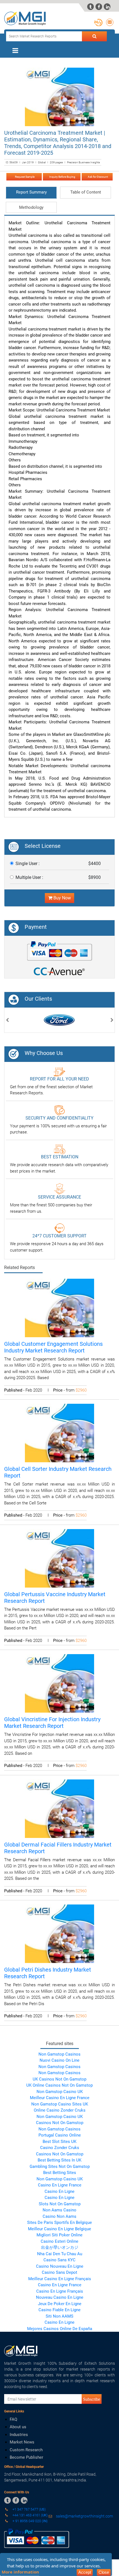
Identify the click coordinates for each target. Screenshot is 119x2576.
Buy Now (62, 898)
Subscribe (92, 2399)
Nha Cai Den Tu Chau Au (60, 2254)
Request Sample (24, 177)
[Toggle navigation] (15, 50)
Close (104, 2572)
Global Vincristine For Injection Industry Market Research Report (52, 1723)
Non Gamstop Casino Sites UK (60, 2104)
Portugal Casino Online (60, 2135)
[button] (7, 1021)
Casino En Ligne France (60, 2185)
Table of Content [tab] (86, 192)
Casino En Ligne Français (60, 2291)
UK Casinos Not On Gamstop (59, 2079)
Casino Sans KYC (59, 2260)
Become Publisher (26, 2457)
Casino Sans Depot (59, 2272)
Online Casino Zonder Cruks (60, 2110)
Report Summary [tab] (31, 192)
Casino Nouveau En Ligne (60, 2266)
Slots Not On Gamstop (60, 2204)
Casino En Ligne (59, 2191)
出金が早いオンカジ (60, 2247)
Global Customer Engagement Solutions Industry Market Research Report (53, 1347)
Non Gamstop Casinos (59, 2054)
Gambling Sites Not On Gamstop (60, 2166)
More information (20, 2572)
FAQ (13, 2419)
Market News (22, 2442)
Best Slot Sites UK (59, 2142)
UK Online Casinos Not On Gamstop (59, 2085)
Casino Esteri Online (59, 2241)
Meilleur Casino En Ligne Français (60, 2279)
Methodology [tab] (31, 207)
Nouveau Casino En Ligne (60, 2297)
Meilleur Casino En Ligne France (60, 2098)
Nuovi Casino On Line (59, 2060)
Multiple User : (29, 877)
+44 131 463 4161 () (30, 2515)
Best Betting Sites (60, 2173)
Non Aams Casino (59, 2210)
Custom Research (26, 2450)
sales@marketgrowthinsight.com (84, 2516)
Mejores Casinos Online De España (60, 2329)
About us (18, 2427)
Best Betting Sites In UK (59, 2160)
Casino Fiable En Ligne (59, 2310)
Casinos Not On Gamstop (60, 2123)
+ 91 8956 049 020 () (30, 2521)
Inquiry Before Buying (62, 177)
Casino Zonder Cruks (60, 2148)
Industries (19, 2435)
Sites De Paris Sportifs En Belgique (59, 2222)
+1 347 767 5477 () (29, 2509)
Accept (85, 2572)
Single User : (28, 864)
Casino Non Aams (59, 2216)
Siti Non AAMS (59, 2316)
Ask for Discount (97, 177)
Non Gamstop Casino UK (60, 2092)
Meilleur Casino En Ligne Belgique (59, 2229)
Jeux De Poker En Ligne (60, 2304)
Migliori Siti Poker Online (59, 2235)
